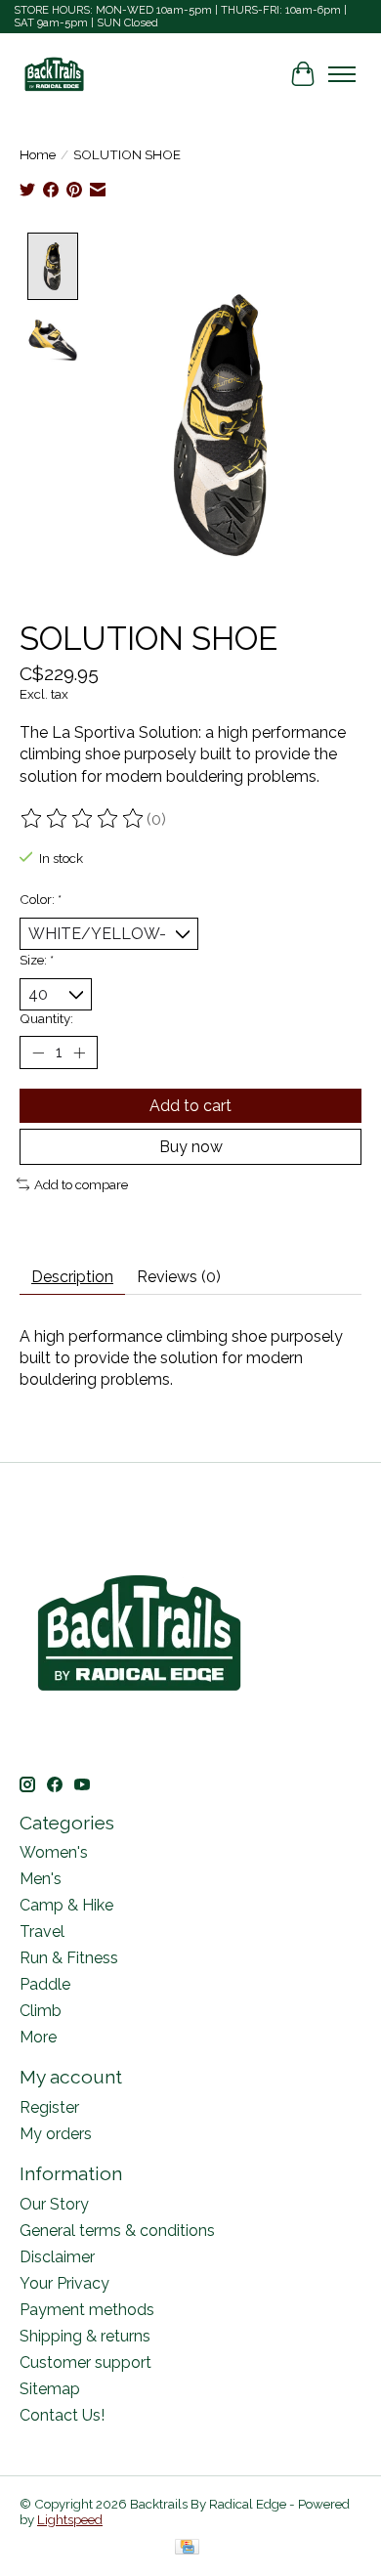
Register (49, 2107)
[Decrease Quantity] (38, 1052)
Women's (54, 1852)
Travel (42, 1932)
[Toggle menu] (342, 74)
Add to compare (81, 1184)
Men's (41, 1879)
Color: (41, 899)
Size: (37, 960)
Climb (41, 2011)
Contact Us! (62, 2415)
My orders (56, 2134)
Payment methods (87, 2310)
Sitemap (50, 2389)
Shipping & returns (85, 2336)
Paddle (45, 1984)
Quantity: (46, 1018)
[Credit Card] (187, 2548)
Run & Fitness (69, 1958)
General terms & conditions (117, 2231)
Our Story (54, 2204)
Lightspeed (70, 2519)
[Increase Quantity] (79, 1052)
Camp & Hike (66, 1905)
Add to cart (190, 1106)
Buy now (191, 1147)
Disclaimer (57, 2257)
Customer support (85, 2362)
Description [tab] (72, 1277)
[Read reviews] (83, 819)
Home (38, 154)
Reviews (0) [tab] (179, 1277)
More (38, 2037)
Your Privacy (64, 2283)
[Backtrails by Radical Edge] (54, 74)
